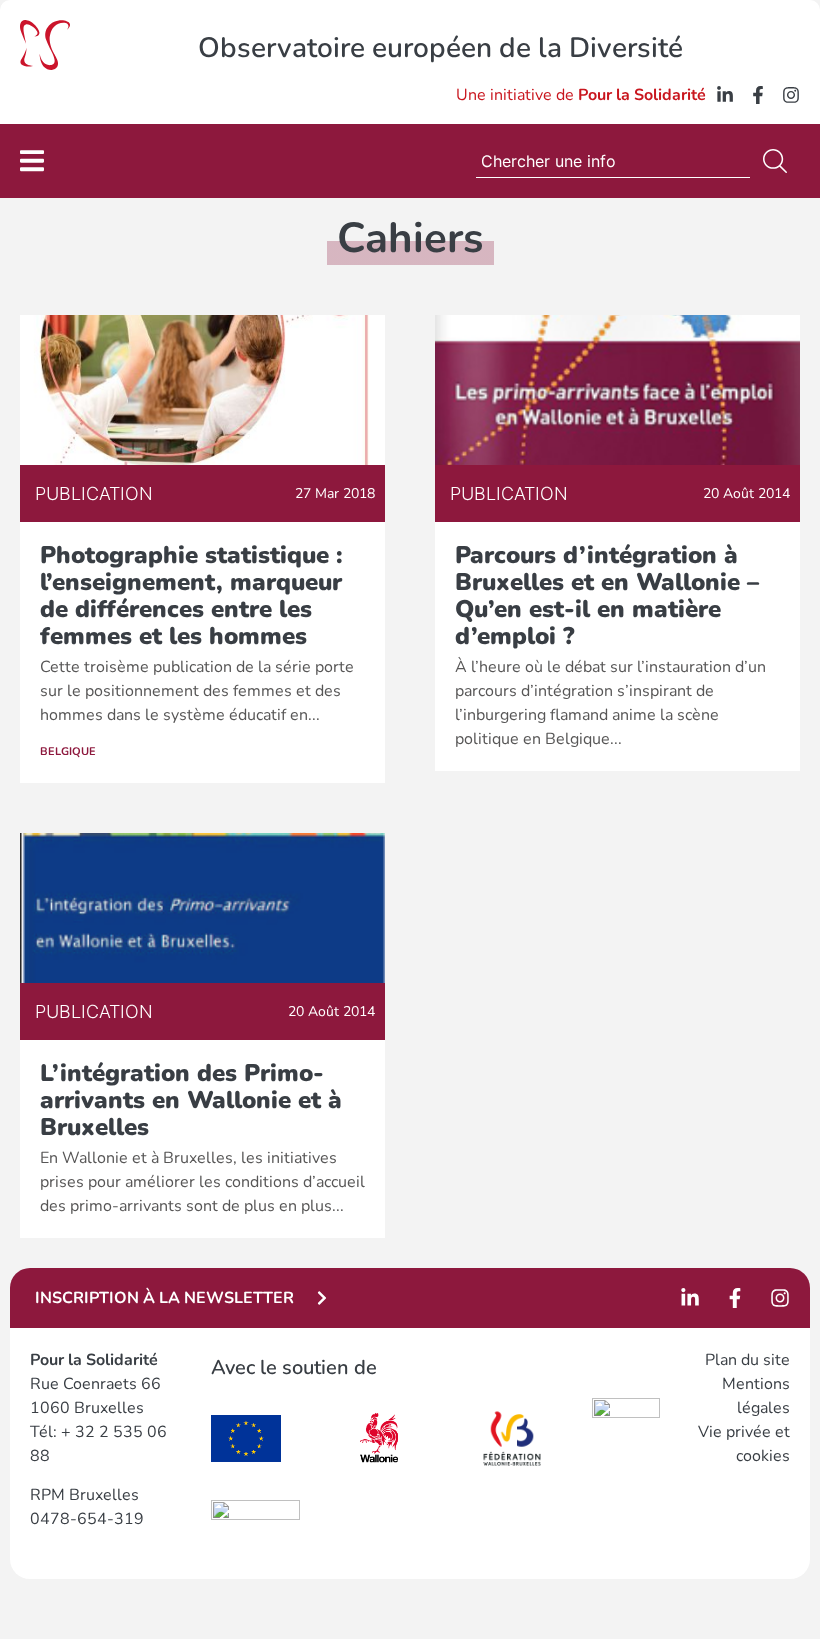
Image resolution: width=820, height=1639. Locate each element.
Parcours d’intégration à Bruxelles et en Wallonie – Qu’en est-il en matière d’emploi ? (607, 595)
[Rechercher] (779, 161)
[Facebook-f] (758, 95)
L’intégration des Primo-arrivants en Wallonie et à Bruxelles (191, 1100)
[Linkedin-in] (725, 95)
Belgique (68, 751)
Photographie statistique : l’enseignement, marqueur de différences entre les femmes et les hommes (191, 595)
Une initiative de (581, 95)
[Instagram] (791, 95)
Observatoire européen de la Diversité (440, 48)
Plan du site (747, 1360)
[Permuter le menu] (32, 160)
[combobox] (613, 161)
